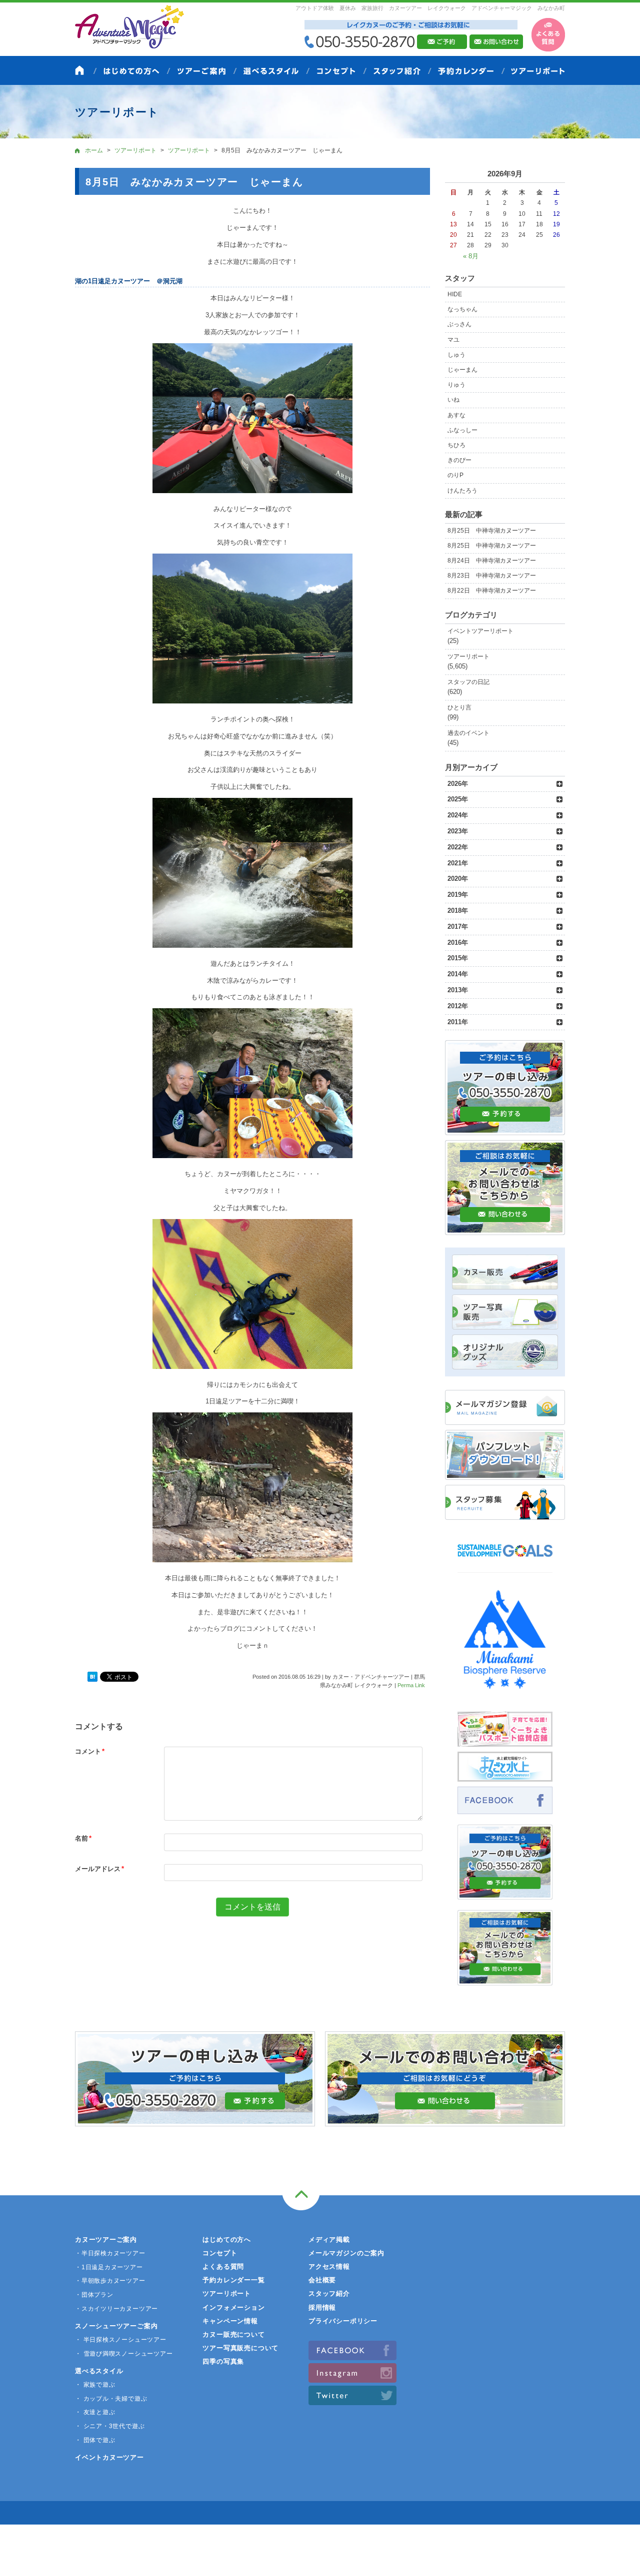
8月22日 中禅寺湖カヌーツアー (492, 591)
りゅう (456, 385)
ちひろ (456, 445)
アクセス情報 (329, 2266)
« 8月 (471, 256)
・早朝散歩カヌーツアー (110, 2281)
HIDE (455, 294)
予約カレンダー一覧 (233, 2280)
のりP (455, 475)
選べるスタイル (99, 2371)
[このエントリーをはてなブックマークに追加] (92, 1677)
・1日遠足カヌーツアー (109, 2267)
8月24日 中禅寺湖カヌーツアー (492, 561)
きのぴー (459, 460)
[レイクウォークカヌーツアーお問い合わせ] (505, 1980)
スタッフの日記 (468, 682)
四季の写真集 (223, 2361)
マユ (453, 340)
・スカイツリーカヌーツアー (116, 2309)
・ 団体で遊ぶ (95, 2440)
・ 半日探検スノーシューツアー (121, 2340)
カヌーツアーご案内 (106, 2240)
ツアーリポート (468, 656)
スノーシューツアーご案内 (116, 2326)
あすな (456, 415)
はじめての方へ (226, 2240)
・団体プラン (94, 2295)
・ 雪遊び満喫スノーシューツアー (124, 2354)
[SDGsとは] (505, 1562)
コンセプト (220, 2253)
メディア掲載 (329, 2240)
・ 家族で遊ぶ (95, 2385)
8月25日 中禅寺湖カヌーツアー (492, 531)
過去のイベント (468, 733)
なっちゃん (462, 309)
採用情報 (322, 2307)
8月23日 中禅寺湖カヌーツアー (492, 576)
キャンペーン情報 (230, 2321)
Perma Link (411, 1685)
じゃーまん (462, 370)
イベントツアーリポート (480, 631)
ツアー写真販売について (240, 2348)
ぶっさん (459, 324)
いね (453, 400)
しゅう (456, 355)
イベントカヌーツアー (109, 2457)
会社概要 (322, 2280)
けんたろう (462, 491)
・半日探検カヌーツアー (110, 2253)
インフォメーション (233, 2307)
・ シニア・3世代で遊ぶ (110, 2426)
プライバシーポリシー (343, 2321)
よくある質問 (223, 2266)
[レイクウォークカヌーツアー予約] (505, 1894)
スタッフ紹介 (329, 2293)
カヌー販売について (233, 2334)
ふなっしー (462, 430)
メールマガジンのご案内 (346, 2253)
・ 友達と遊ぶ (95, 2412)
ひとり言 (459, 707)
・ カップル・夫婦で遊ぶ (111, 2399)
